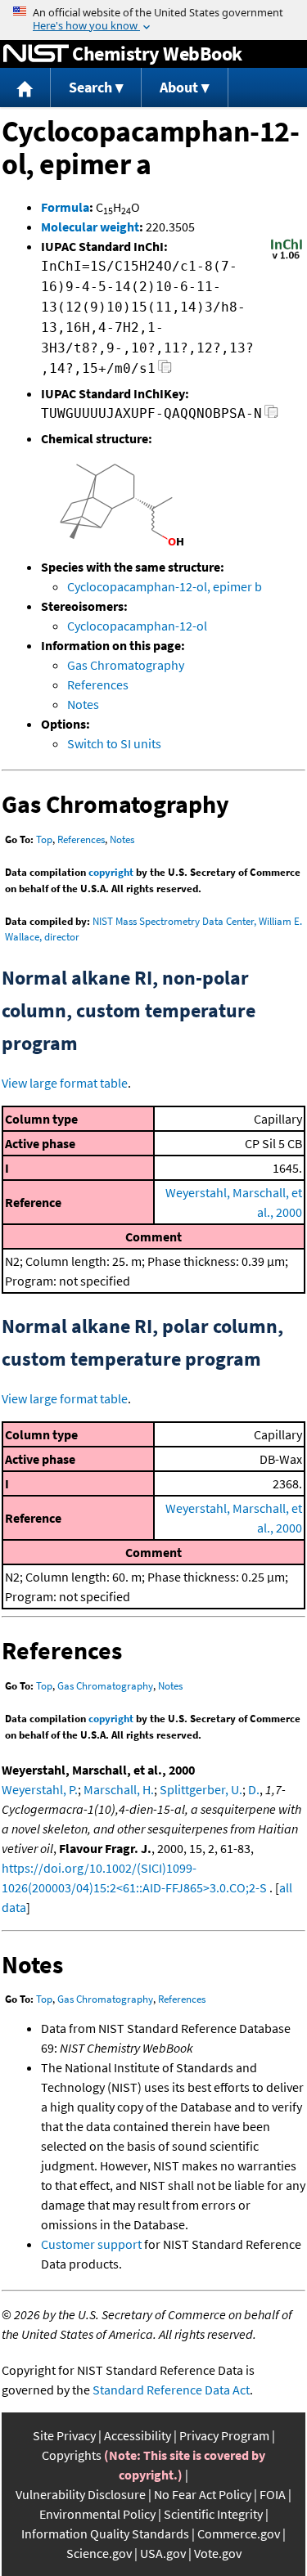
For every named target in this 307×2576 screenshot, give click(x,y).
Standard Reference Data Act (171, 2390)
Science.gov (99, 2553)
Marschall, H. (119, 1789)
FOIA (273, 2494)
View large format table (65, 1083)
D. (254, 1789)
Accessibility (138, 2435)
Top (44, 839)
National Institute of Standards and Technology (36, 54)
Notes (83, 704)
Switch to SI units (114, 743)
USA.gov (163, 2553)
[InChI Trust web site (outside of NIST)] (287, 258)
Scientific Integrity (213, 2514)
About (179, 87)
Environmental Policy (97, 2514)
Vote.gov (218, 2553)
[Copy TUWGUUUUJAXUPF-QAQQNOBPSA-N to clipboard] (271, 416)
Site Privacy (64, 2435)
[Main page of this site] (25, 88)
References (98, 684)
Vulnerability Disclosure (81, 2494)
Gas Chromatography (126, 665)
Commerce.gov (239, 2533)
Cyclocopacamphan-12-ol (137, 626)
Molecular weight (90, 227)
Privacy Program (224, 2435)
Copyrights (72, 2455)
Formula (65, 207)
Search (90, 87)
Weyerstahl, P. (40, 1789)
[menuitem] (25, 88)
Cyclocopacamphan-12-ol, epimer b (165, 586)
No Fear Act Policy (203, 2494)
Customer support (91, 2244)
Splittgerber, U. (201, 1789)
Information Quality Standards (105, 2533)
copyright (111, 872)
